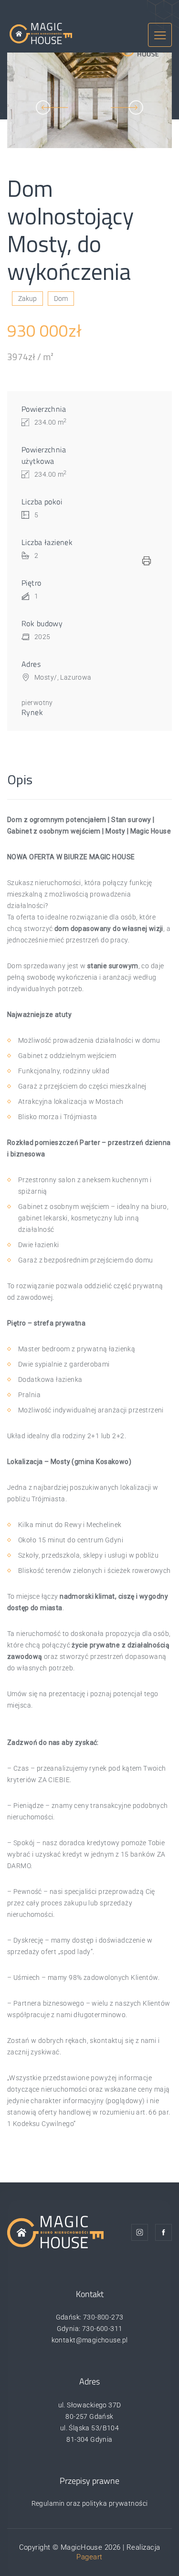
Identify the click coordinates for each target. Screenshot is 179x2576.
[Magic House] (41, 33)
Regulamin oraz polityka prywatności (90, 2503)
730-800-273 (103, 2317)
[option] (89, 100)
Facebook (163, 2232)
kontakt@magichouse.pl (90, 2340)
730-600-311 (102, 2329)
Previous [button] (52, 107)
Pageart (89, 2557)
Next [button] (127, 107)
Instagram (140, 2232)
